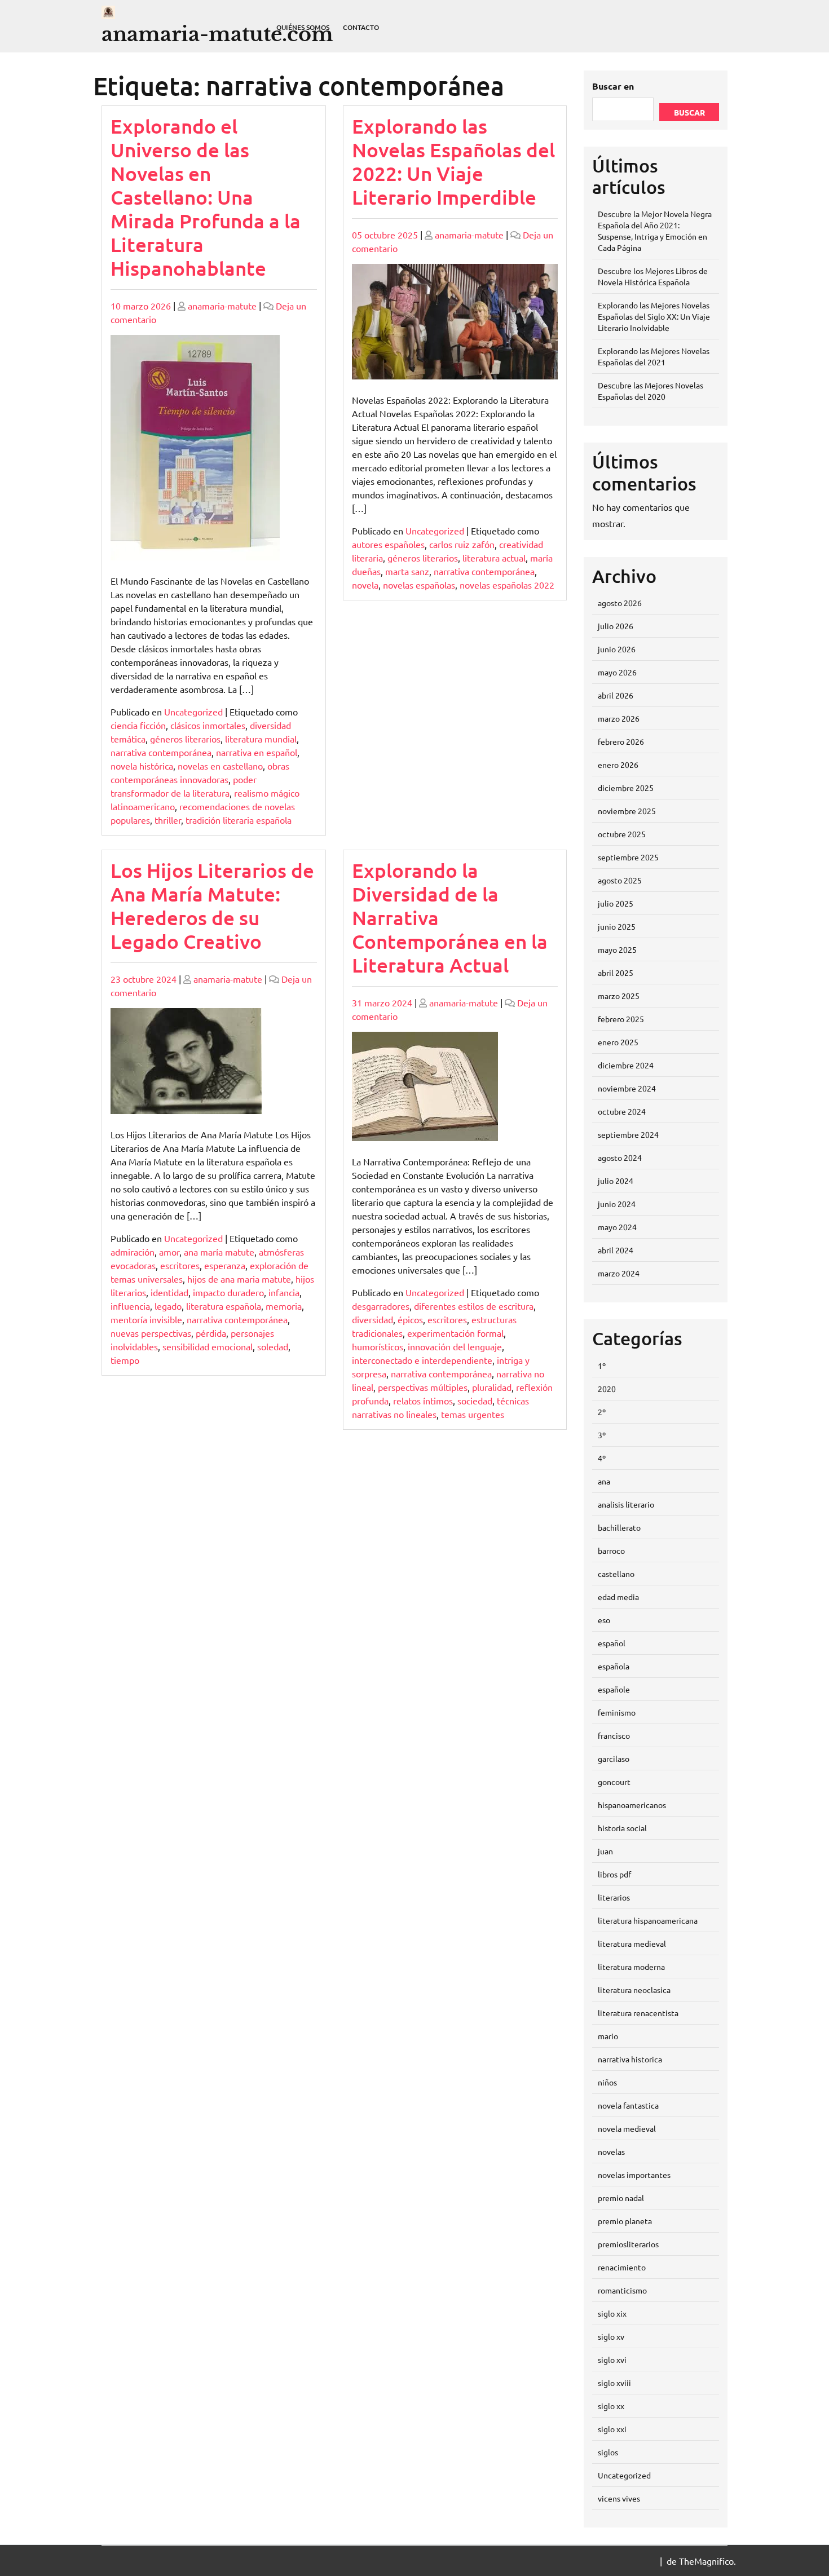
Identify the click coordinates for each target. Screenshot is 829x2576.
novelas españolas (419, 585)
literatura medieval (632, 1943)
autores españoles (388, 544)
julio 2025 (616, 903)
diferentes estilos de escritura (474, 1306)
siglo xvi (612, 2360)
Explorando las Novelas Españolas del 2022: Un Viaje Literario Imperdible (453, 162)
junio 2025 (617, 926)
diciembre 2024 (626, 1065)
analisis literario (626, 1504)
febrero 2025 (621, 1019)
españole (614, 1689)
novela (365, 585)
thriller (168, 820)
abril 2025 (616, 973)
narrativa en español (257, 752)
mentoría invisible (146, 1319)
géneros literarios (185, 739)
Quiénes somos (303, 27)
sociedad (475, 1400)
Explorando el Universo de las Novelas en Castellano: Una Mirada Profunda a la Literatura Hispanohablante (206, 197)
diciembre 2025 (626, 788)
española (614, 1666)
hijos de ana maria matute (239, 1279)
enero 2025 (618, 1042)
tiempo (125, 1360)
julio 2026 (616, 626)
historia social (622, 1828)
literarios (614, 1897)
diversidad (372, 1319)
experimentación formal (455, 1333)
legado (168, 1306)
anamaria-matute (222, 306)
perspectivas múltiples (423, 1387)
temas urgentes (473, 1414)
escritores (180, 1265)
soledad (273, 1346)
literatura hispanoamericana (648, 1920)
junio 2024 (617, 1204)
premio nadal (621, 2198)
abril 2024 (616, 1250)
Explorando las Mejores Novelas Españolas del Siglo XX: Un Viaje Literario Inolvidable (654, 316)
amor (169, 1252)
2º (602, 1412)
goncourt (614, 1782)
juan (605, 1851)
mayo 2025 (617, 949)
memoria (284, 1306)
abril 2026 (616, 695)
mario (608, 2036)
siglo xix (612, 2313)
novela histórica (142, 766)
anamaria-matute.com (217, 34)
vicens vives (619, 2498)
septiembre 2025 (628, 857)
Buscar (689, 112)
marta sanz (407, 571)
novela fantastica (628, 2105)
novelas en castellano (220, 766)
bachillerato (619, 1527)
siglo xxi (612, 2429)
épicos (410, 1319)
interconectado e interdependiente (422, 1360)
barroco (611, 1550)
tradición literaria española (239, 820)
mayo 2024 (617, 1227)
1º (602, 1366)
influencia (130, 1306)
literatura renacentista (638, 2013)
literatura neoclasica (634, 1990)
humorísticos (378, 1346)
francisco (614, 1735)
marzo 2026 (619, 718)
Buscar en (613, 86)
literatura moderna (631, 1967)
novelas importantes (634, 2175)
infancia (284, 1292)
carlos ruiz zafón (462, 544)
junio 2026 (617, 649)
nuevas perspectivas (151, 1333)
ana (604, 1481)
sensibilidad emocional (208, 1346)
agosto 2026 (620, 603)
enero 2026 (618, 765)
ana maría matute (219, 1252)
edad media (618, 1597)
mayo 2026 (617, 672)
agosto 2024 (620, 1157)
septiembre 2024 (628, 1134)
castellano (616, 1574)
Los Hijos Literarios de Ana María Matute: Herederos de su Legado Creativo (212, 906)
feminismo (617, 1712)
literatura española (224, 1306)
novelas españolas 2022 (507, 585)
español (612, 1643)
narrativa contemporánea (161, 752)
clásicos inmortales (208, 725)
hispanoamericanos (632, 1805)
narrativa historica (630, 2059)
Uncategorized (193, 712)
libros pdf (614, 1874)
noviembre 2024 (627, 1088)
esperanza (225, 1265)
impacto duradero (228, 1292)
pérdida (211, 1333)
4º (602, 1458)
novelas (611, 2151)
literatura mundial (261, 739)
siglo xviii (614, 2383)
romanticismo (622, 2290)
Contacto (361, 27)
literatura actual (494, 558)
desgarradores (381, 1306)
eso (604, 1620)
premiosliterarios (628, 2244)
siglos (608, 2452)
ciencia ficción (138, 725)
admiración (133, 1252)
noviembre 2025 (627, 811)
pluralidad (492, 1387)
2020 (607, 1389)
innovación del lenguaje (455, 1346)
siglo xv (611, 2336)
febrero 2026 (621, 741)
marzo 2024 (619, 1273)
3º (602, 1435)
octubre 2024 (622, 1111)
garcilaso (614, 1758)
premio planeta (625, 2221)
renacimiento (622, 2267)
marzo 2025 (619, 996)
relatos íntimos (423, 1400)
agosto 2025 (620, 880)
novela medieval (627, 2128)
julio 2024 (616, 1181)
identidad (169, 1292)
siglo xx (611, 2406)
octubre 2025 (622, 834)
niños (607, 2082)
